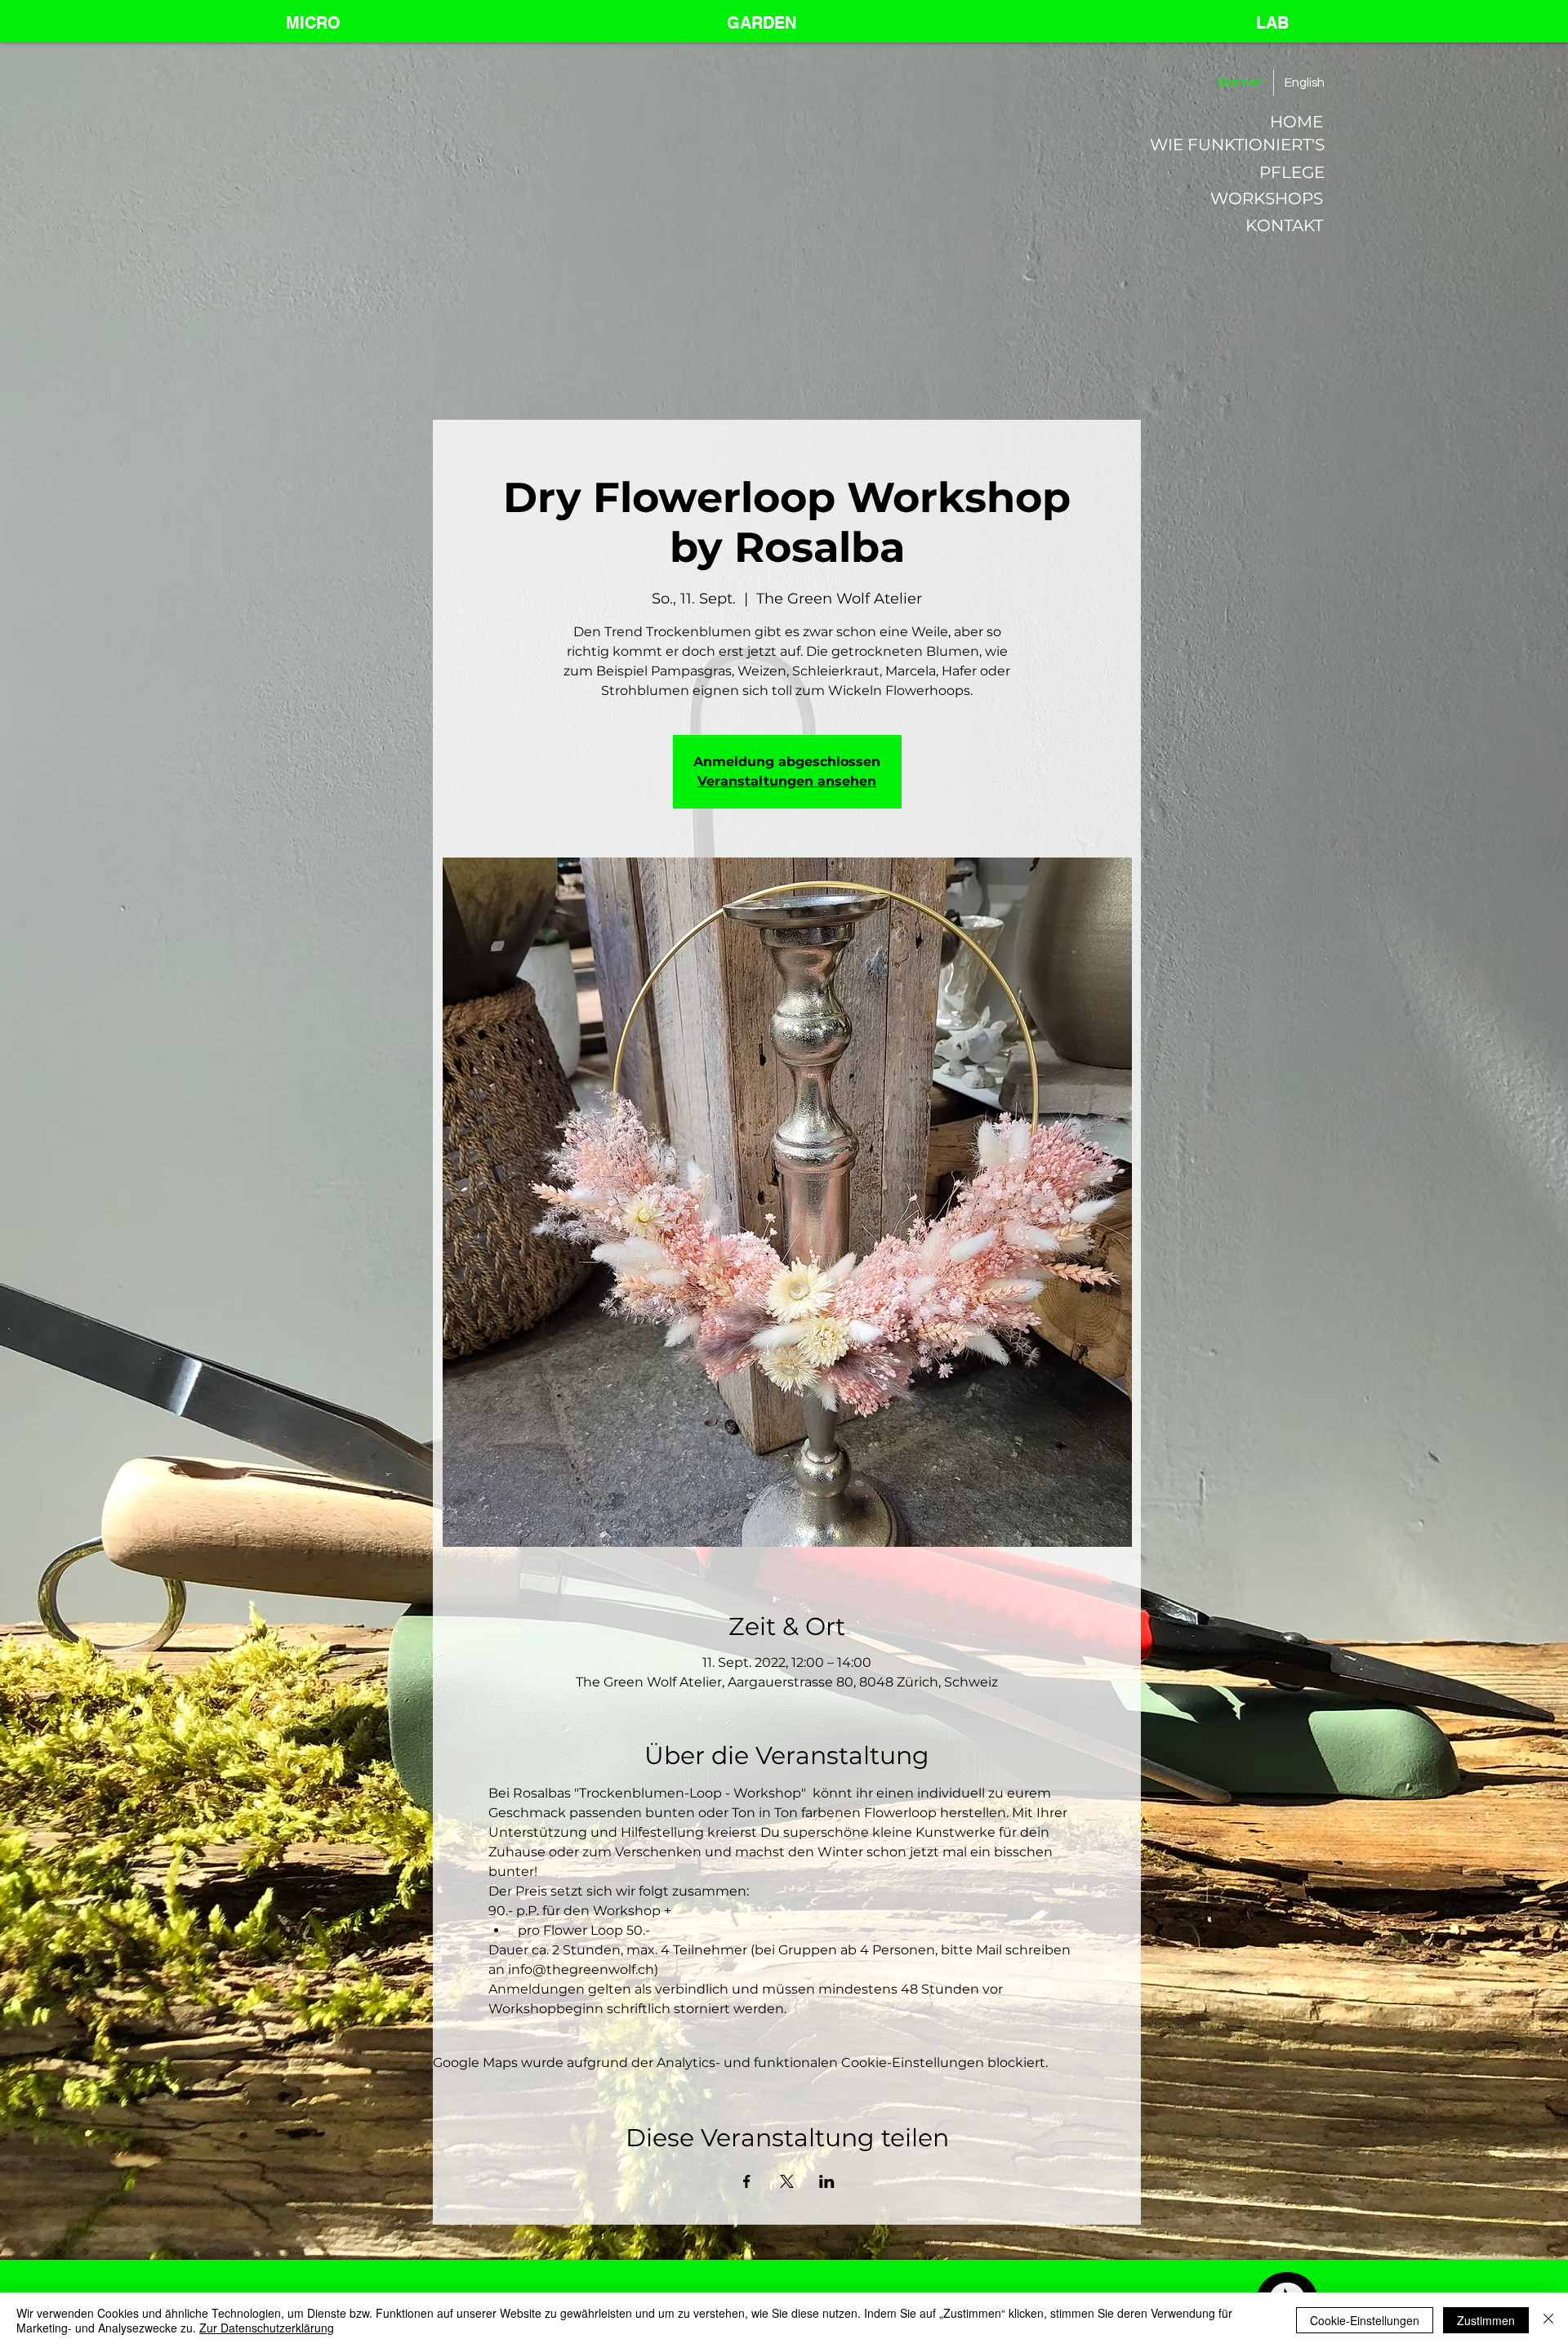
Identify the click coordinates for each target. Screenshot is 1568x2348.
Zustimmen (1486, 2320)
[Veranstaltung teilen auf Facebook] (747, 2181)
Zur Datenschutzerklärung (267, 2328)
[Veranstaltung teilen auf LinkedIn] (827, 2181)
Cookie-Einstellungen (1365, 2320)
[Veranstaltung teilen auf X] (787, 2181)
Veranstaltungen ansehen (787, 781)
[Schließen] (1548, 2320)
